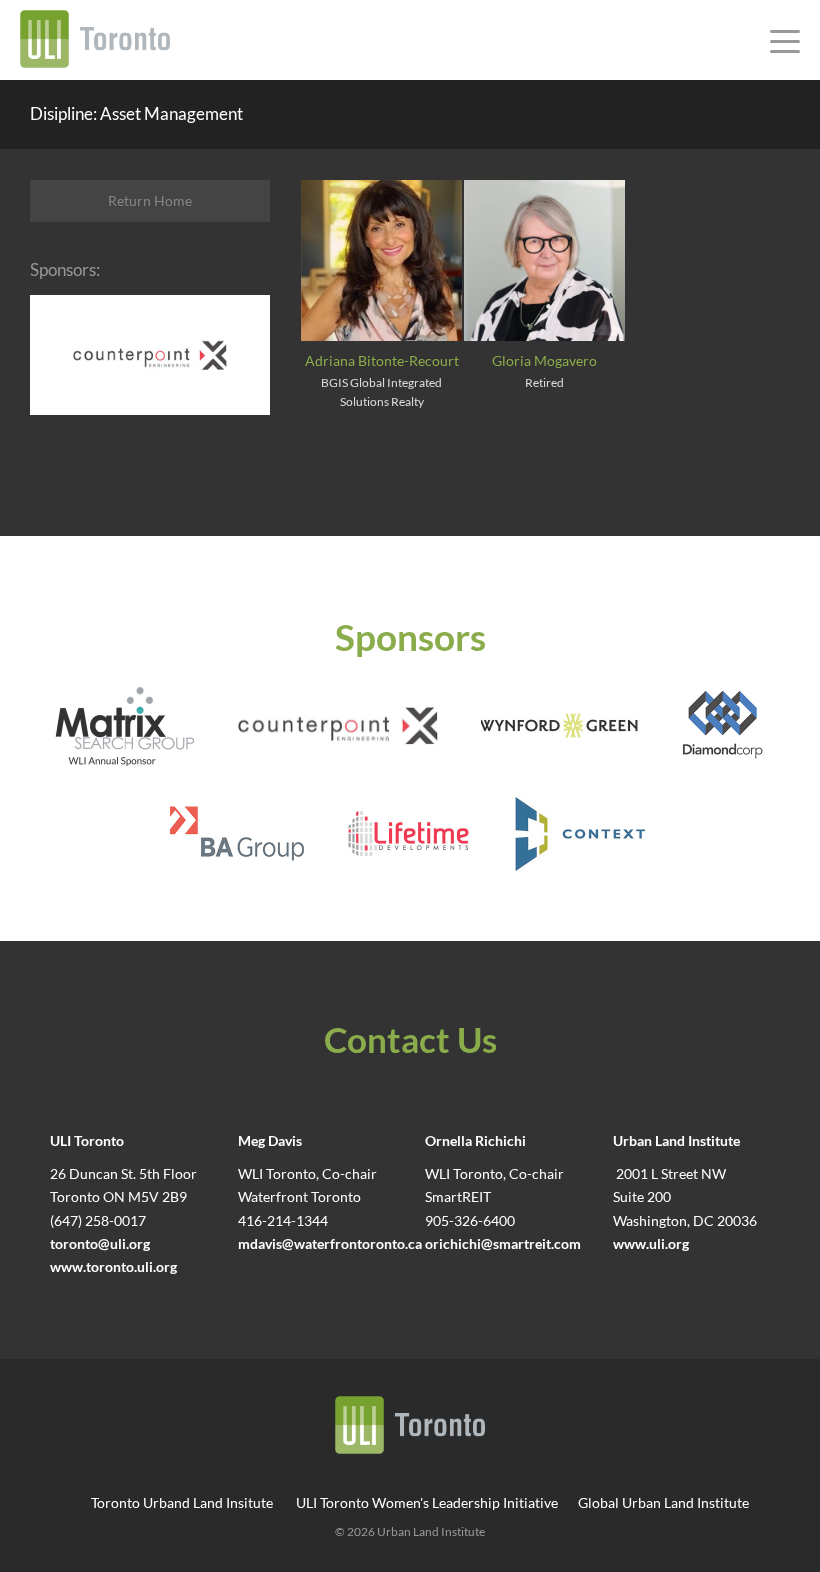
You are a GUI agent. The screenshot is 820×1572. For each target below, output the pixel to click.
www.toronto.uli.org (113, 1267)
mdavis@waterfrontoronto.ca (330, 1244)
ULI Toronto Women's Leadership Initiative (427, 1502)
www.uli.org (651, 1244)
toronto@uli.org (100, 1244)
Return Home (150, 200)
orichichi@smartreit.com (503, 1244)
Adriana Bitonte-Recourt (382, 361)
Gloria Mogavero (544, 361)
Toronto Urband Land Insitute (182, 1502)
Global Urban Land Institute (663, 1502)
